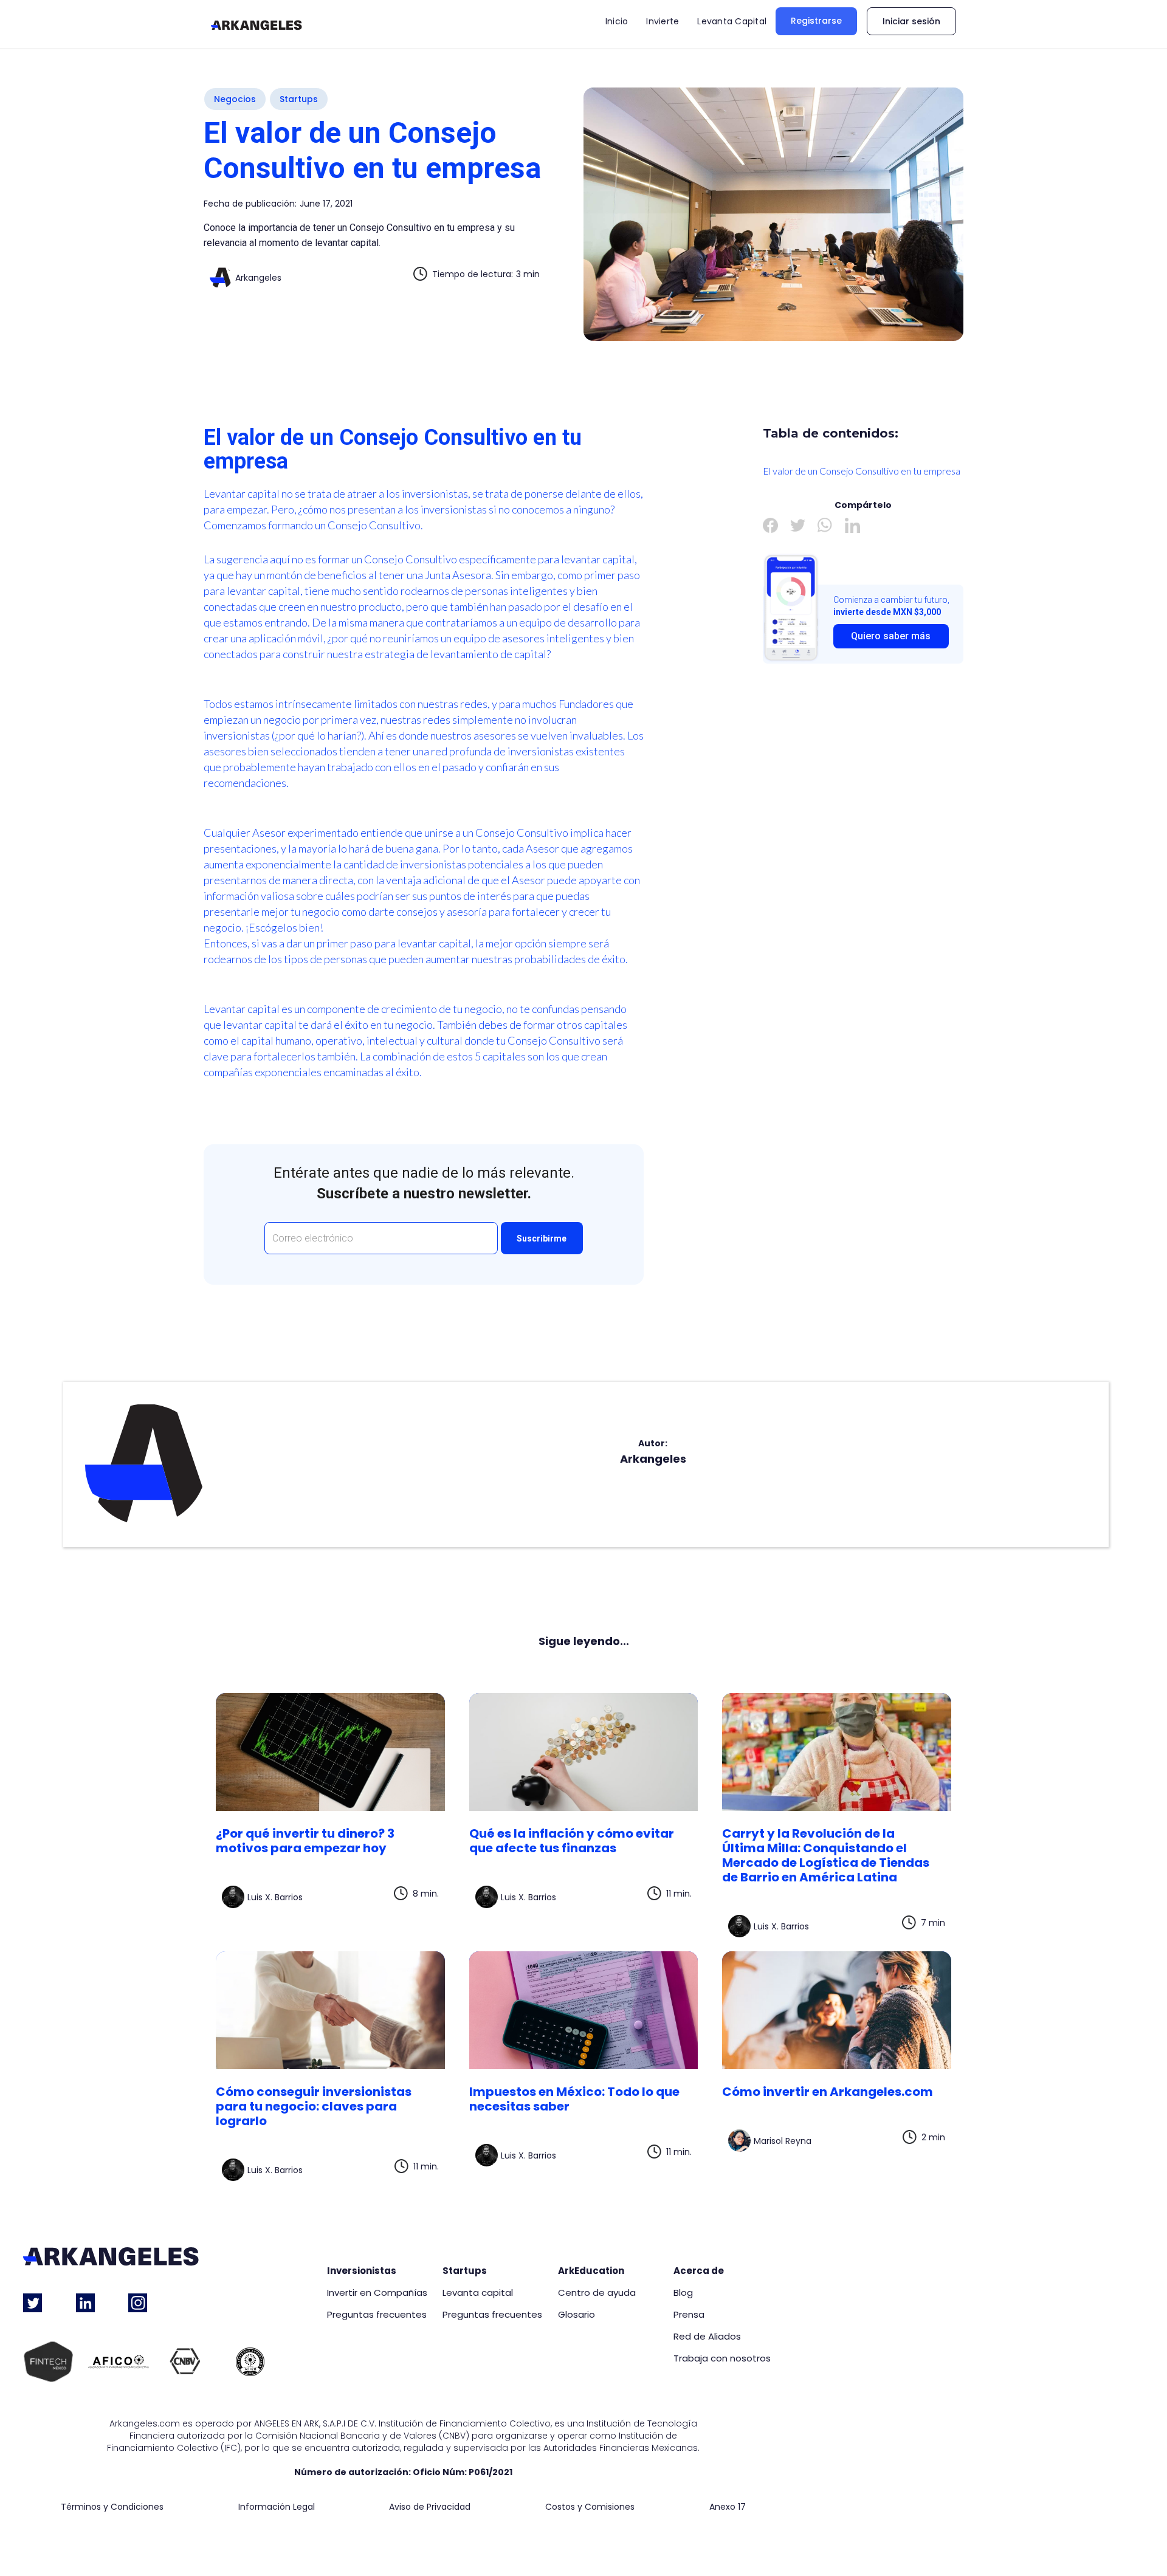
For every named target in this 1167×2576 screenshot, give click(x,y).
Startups (465, 2271)
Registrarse (816, 21)
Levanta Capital (732, 21)
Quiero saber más (891, 636)
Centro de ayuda (597, 2293)
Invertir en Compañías (377, 2293)
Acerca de (699, 2271)
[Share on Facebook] (770, 525)
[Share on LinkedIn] (852, 525)
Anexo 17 (728, 2507)
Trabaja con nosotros (722, 2358)
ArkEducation (591, 2271)
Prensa (689, 2315)
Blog (683, 2293)
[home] (256, 24)
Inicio (617, 21)
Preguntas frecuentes (377, 2315)
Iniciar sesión (911, 21)
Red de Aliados (707, 2337)
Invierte (663, 21)
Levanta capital (478, 2293)
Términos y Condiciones (112, 2507)
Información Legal (277, 2507)
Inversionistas (362, 2271)
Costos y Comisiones (590, 2507)
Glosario (577, 2315)
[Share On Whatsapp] (825, 525)
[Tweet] (798, 525)
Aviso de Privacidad (430, 2507)
